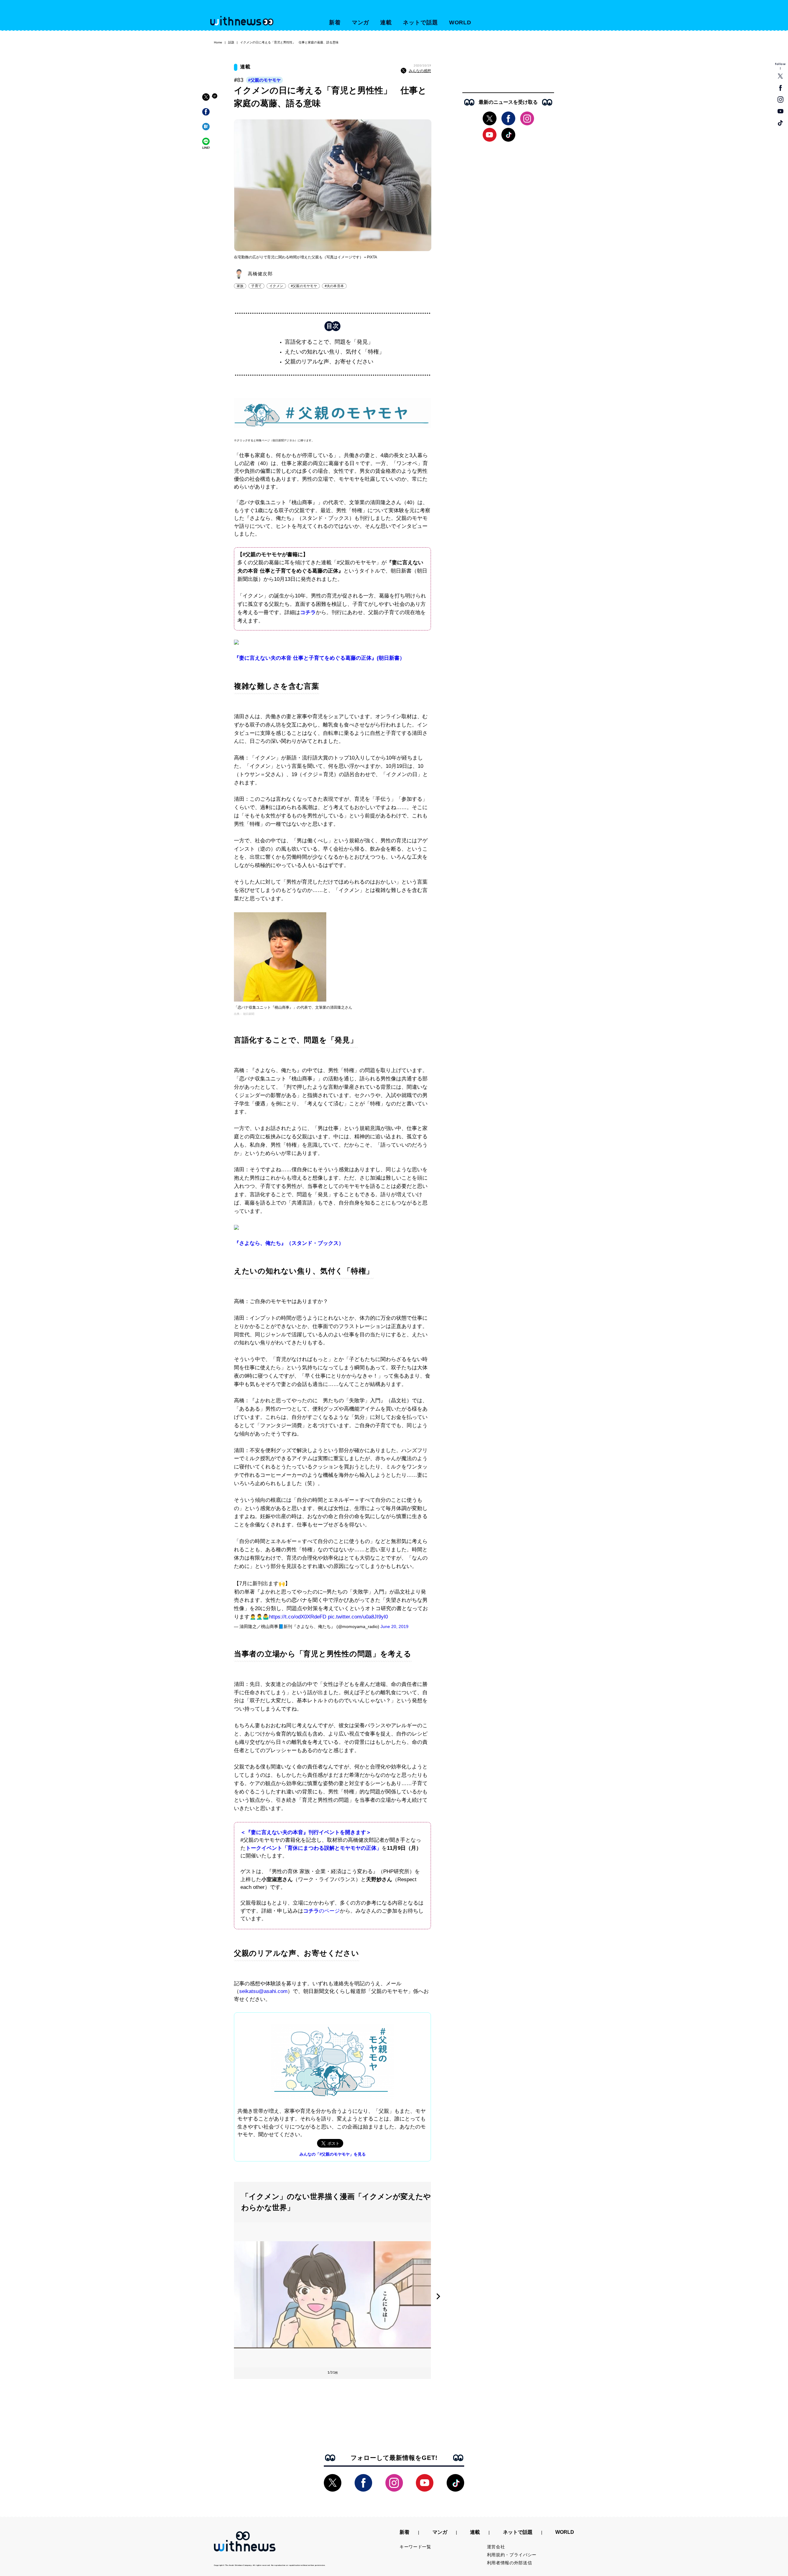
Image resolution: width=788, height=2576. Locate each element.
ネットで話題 (420, 22)
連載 (386, 22)
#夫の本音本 (334, 286)
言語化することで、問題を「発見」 (329, 342)
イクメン (276, 286)
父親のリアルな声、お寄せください (329, 362)
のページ (329, 1911)
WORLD (460, 22)
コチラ (308, 612)
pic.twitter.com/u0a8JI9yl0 (358, 1617)
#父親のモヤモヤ (264, 80)
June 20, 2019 (394, 1626)
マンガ (361, 22)
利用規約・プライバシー (512, 2555)
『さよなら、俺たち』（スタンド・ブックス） (289, 1243)
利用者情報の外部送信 (510, 2563)
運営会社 (496, 2547)
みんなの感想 (420, 71)
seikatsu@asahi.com (263, 1991)
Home (218, 42)
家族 (240, 286)
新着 (335, 22)
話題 (231, 42)
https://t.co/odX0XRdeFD (298, 1617)
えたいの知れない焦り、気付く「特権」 (335, 352)
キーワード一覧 (415, 2547)
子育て (256, 286)
